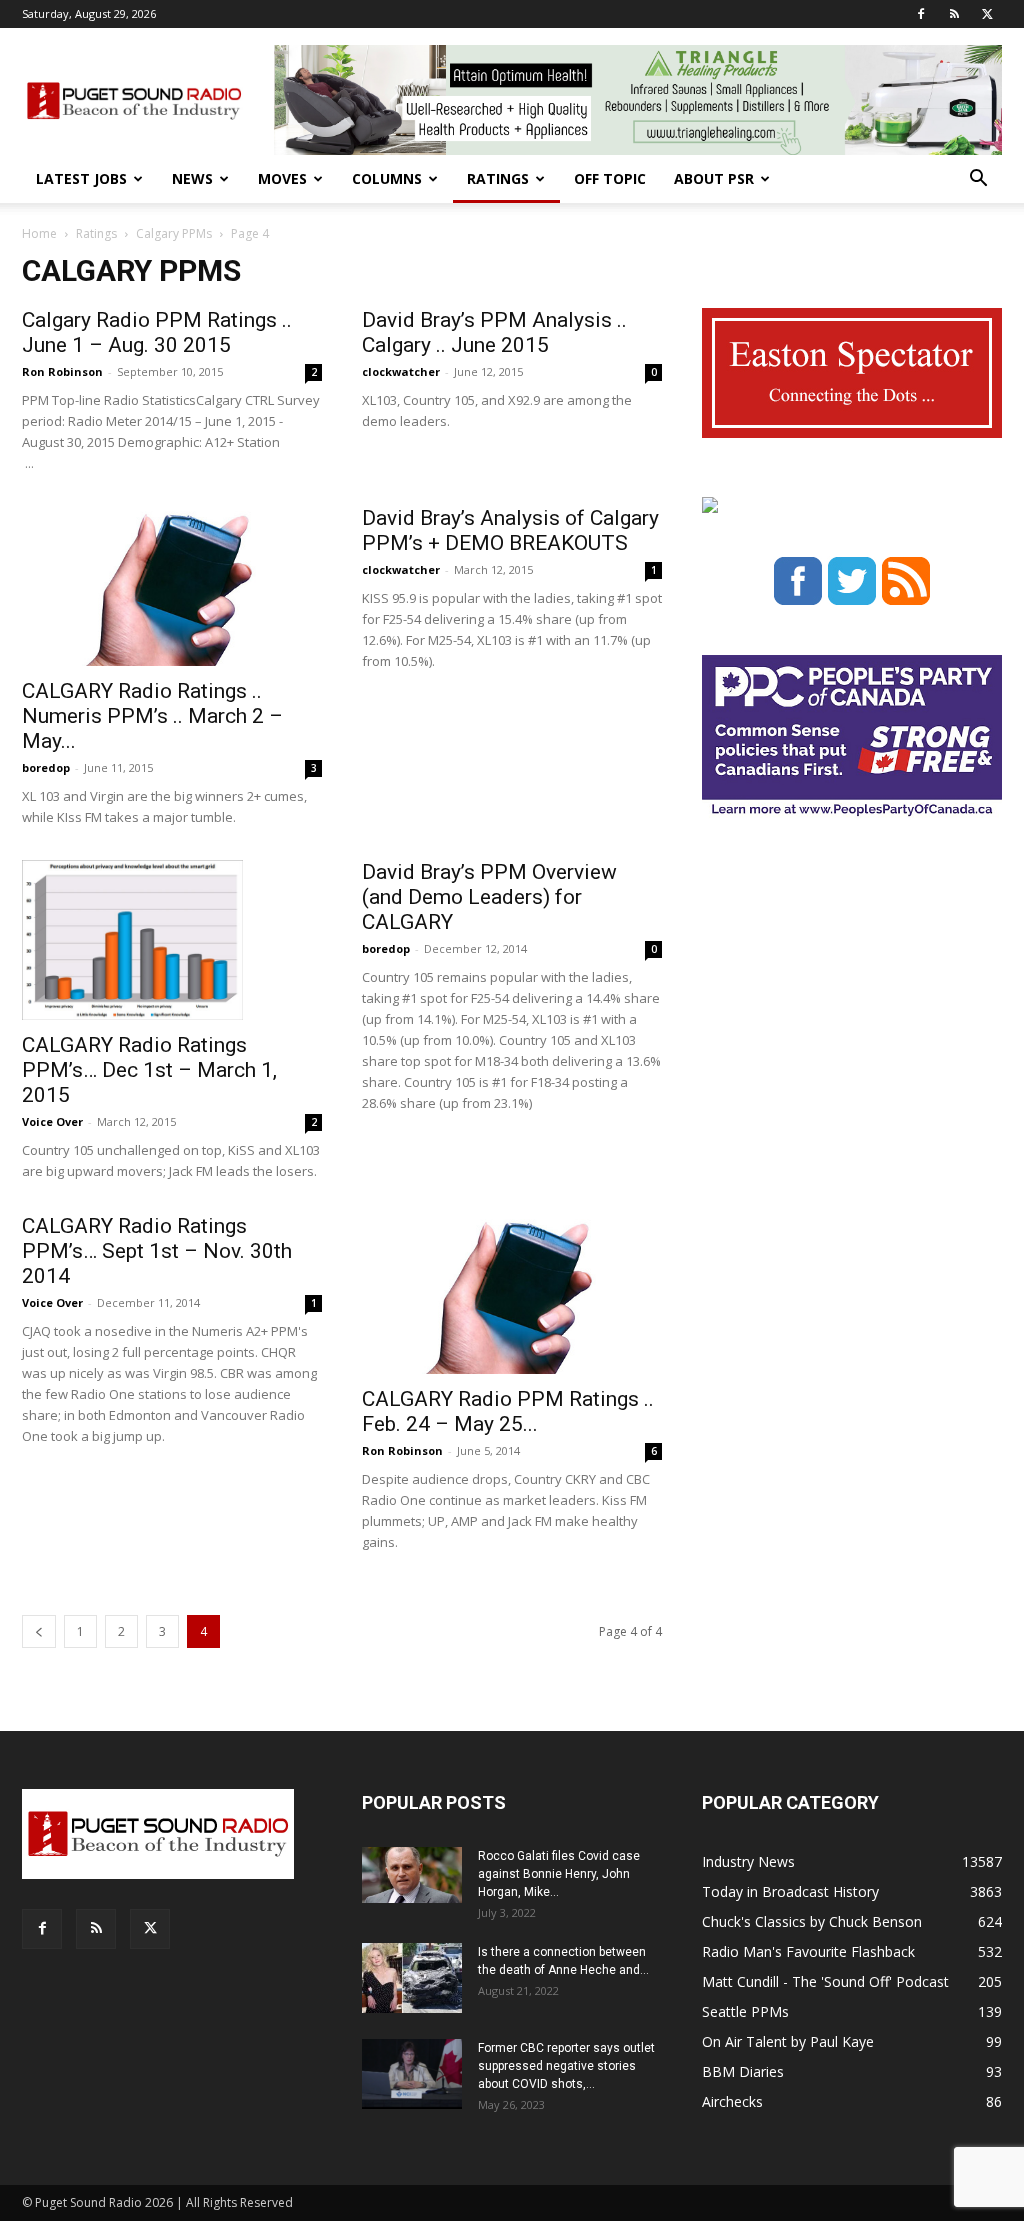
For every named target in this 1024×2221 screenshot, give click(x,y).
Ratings (498, 178)
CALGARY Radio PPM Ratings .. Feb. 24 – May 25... (508, 1411)
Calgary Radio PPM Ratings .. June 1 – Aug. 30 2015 (157, 332)
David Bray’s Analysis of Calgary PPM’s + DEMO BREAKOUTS (510, 530)
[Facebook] (921, 14)
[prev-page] (39, 1631)
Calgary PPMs (174, 233)
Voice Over (52, 1121)
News (192, 178)
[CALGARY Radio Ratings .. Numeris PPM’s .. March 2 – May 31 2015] (172, 586)
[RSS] (954, 14)
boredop (46, 767)
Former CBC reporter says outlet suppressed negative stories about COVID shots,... (566, 2066)
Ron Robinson (62, 371)
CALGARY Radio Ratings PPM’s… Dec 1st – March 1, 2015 (149, 1070)
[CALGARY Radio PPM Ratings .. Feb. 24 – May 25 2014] (512, 1294)
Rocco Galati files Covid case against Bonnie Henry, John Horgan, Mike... (559, 1874)
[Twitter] (987, 14)
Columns (387, 178)
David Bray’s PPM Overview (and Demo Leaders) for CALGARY (489, 897)
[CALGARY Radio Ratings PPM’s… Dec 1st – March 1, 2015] (172, 940)
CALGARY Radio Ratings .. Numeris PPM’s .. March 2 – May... (152, 716)
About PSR (714, 178)
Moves (282, 178)
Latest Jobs (81, 178)
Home (39, 233)
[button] (978, 180)
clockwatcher (401, 371)
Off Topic (610, 178)
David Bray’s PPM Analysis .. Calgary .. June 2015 (494, 332)
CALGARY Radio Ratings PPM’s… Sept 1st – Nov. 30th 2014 (157, 1251)
